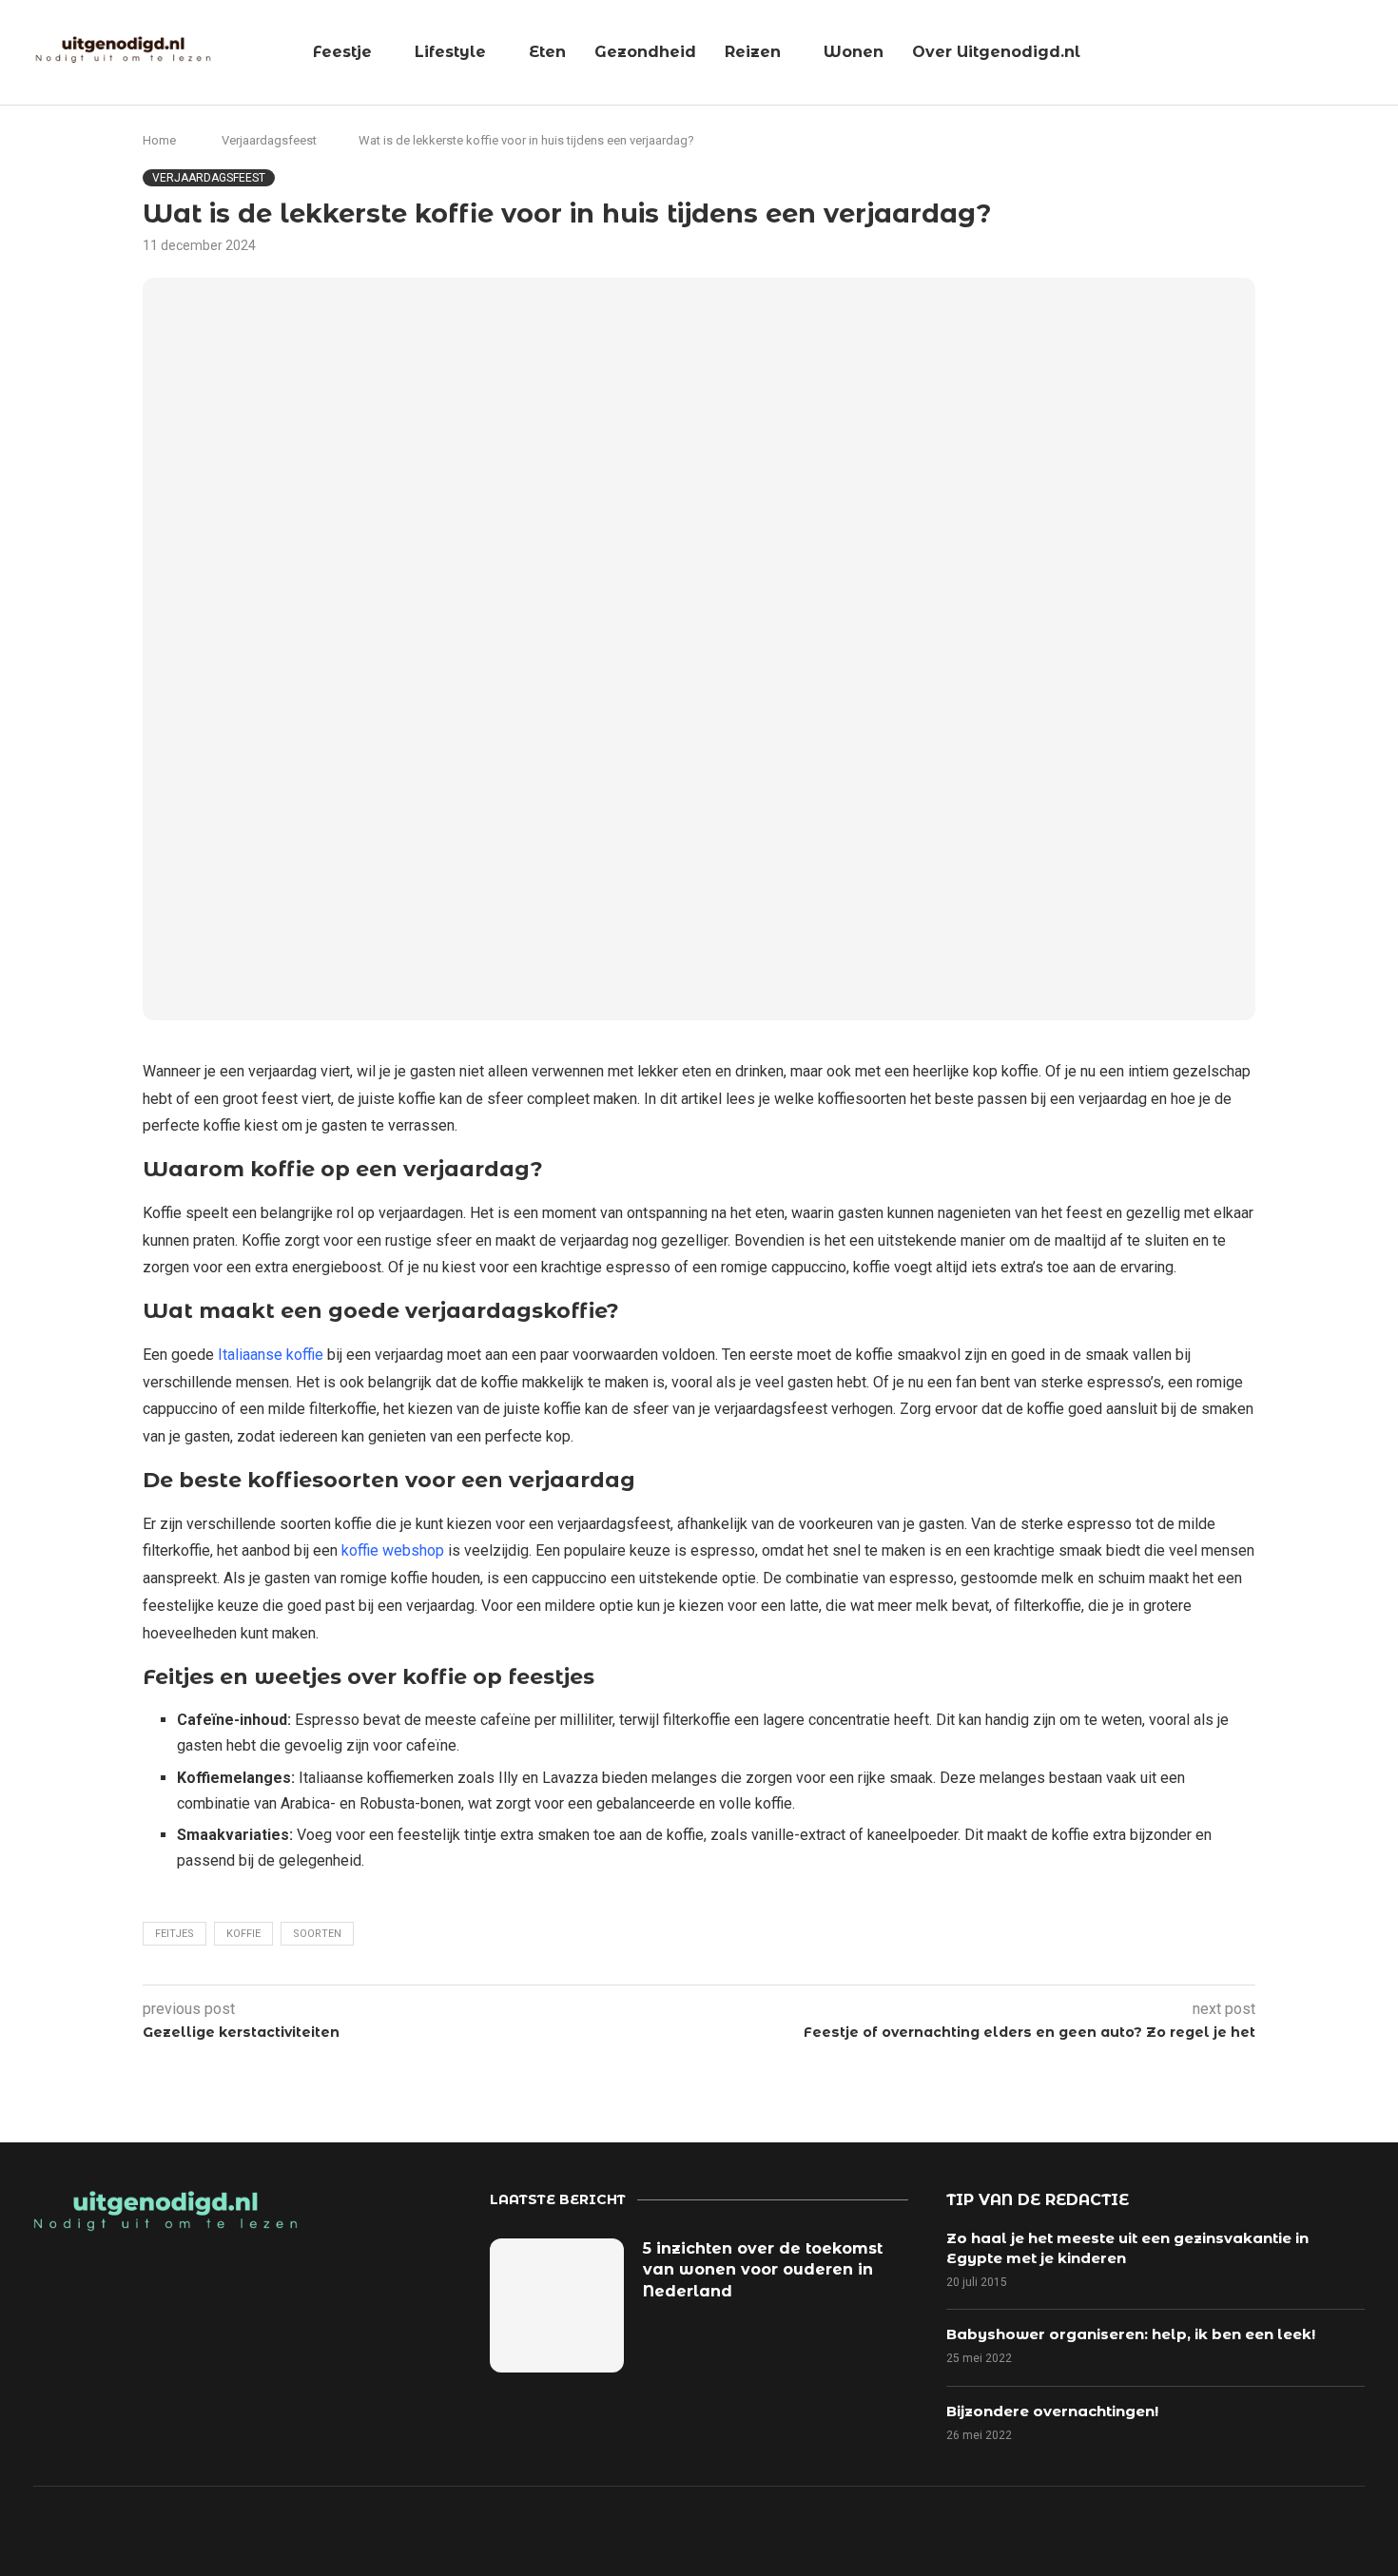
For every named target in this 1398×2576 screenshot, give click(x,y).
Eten (547, 52)
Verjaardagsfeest (269, 140)
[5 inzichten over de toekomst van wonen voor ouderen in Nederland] (557, 2305)
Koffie (243, 1934)
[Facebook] (1013, 2529)
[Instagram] (1144, 2529)
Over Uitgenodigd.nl (996, 52)
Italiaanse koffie (271, 1355)
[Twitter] (1078, 2529)
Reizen (753, 52)
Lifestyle (450, 52)
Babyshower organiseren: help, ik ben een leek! (1131, 2334)
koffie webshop (393, 1550)
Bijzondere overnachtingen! (1052, 2411)
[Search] (1374, 53)
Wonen (854, 52)
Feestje (342, 52)
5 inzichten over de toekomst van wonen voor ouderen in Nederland (763, 2270)
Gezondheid (645, 52)
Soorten (317, 1934)
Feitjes (175, 1934)
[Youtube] (1210, 2529)
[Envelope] (1341, 2529)
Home (159, 140)
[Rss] (1275, 2529)
